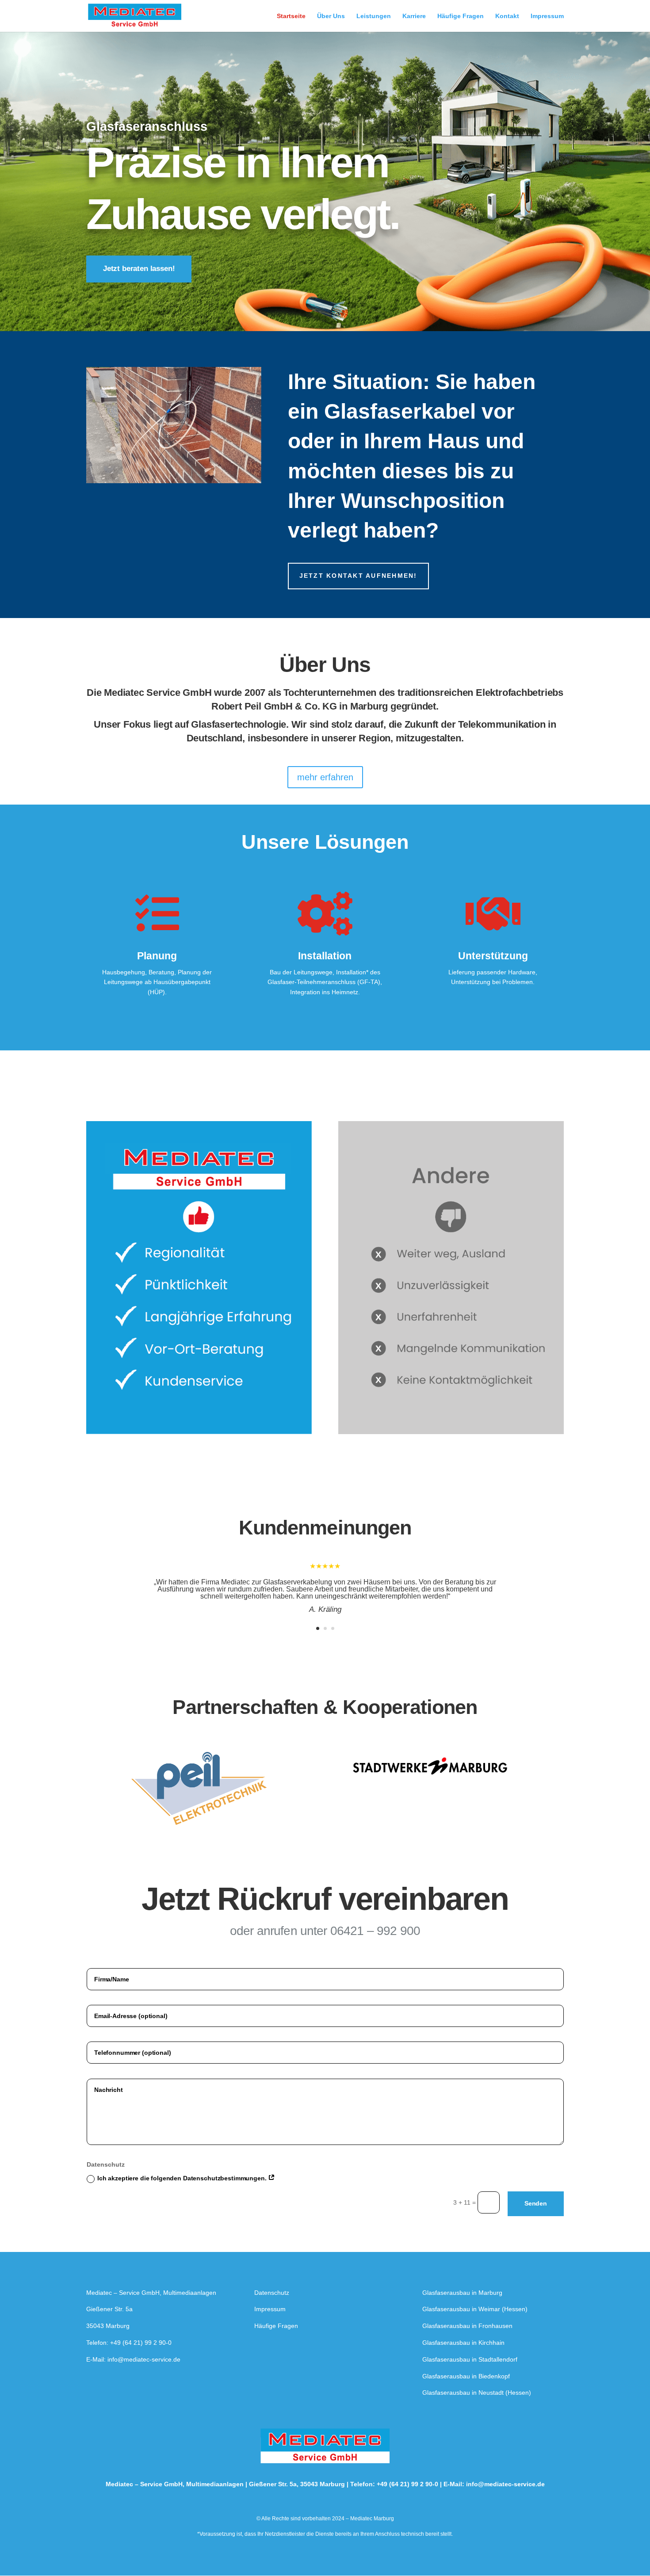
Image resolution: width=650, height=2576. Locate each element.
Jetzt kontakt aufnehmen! (358, 576)
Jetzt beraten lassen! (139, 269)
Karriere (414, 16)
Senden (536, 2203)
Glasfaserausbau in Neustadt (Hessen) (477, 2393)
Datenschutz (272, 2293)
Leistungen (374, 16)
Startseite (291, 16)
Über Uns (331, 16)
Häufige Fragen (461, 16)
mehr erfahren (325, 777)
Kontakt (507, 16)
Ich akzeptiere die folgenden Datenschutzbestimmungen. (183, 2178)
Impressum (547, 16)
